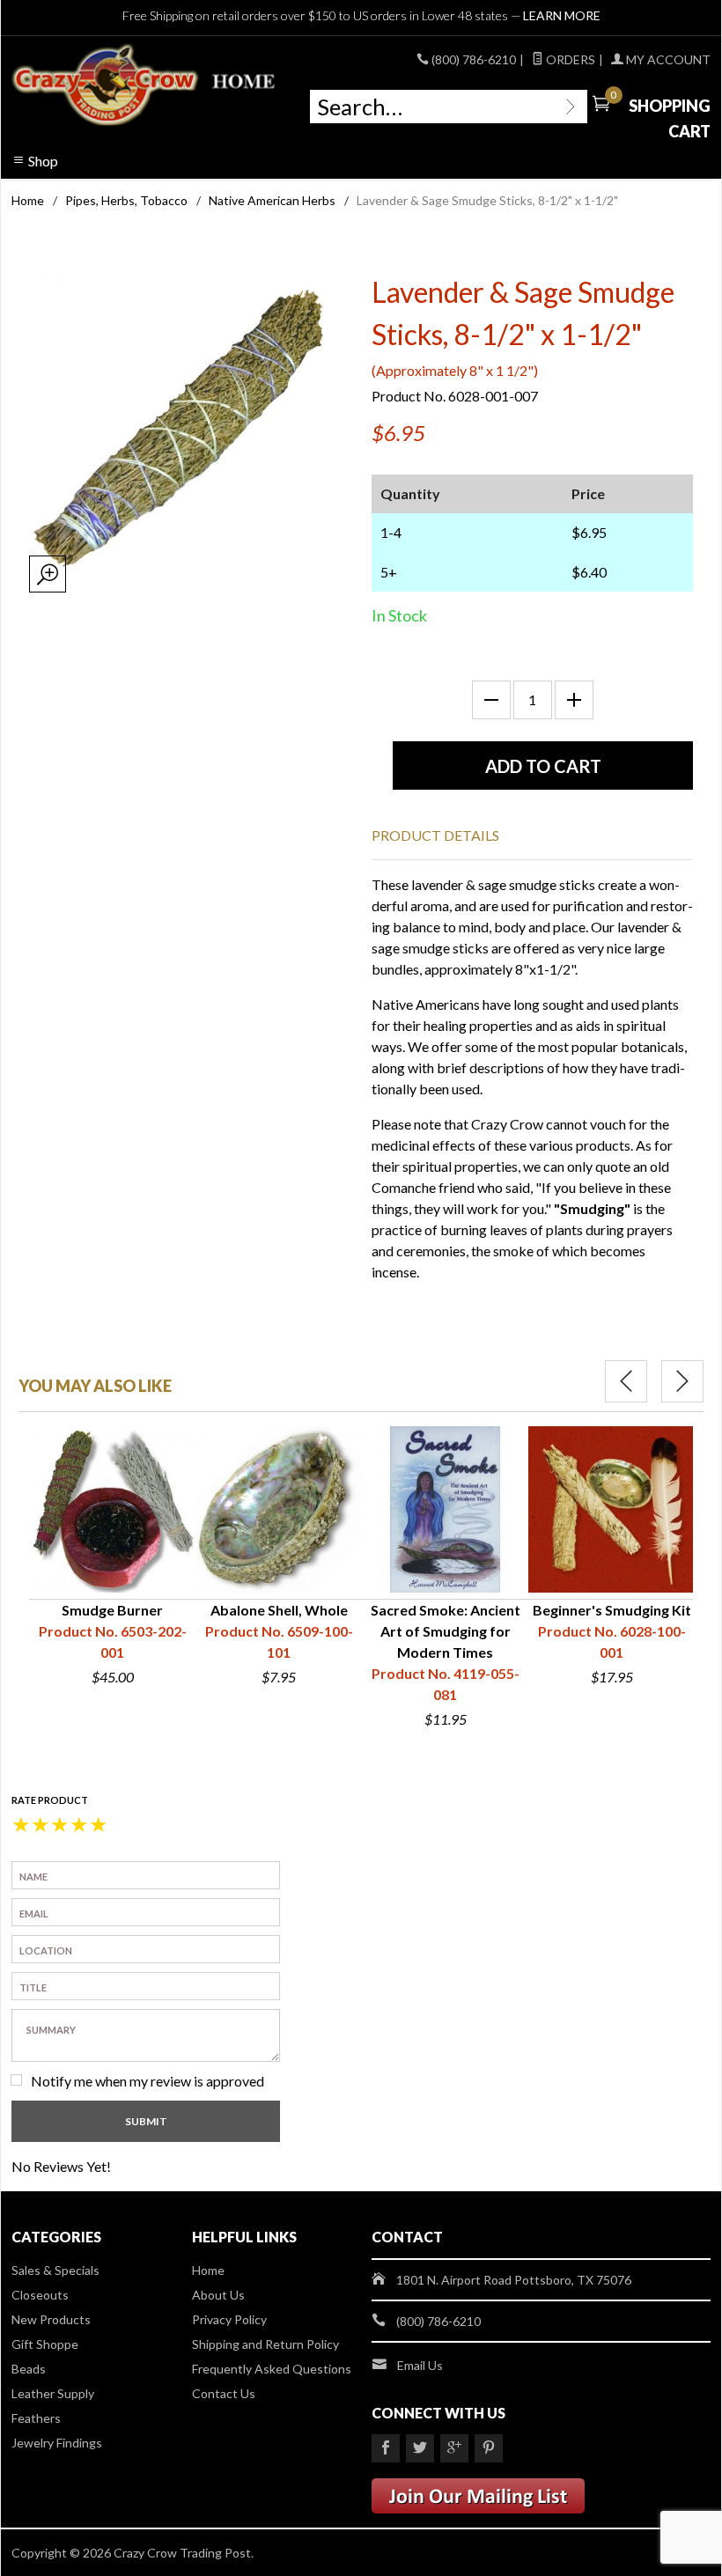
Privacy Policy (229, 2319)
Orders (569, 59)
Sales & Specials (55, 2270)
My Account (667, 59)
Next (682, 1381)
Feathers (36, 2418)
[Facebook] (386, 2448)
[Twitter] (420, 2448)
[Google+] (454, 2448)
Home (28, 200)
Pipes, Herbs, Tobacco (126, 200)
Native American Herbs (272, 200)
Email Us (420, 2365)
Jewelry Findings (57, 2443)
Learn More (562, 15)
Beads (29, 2369)
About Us (218, 2295)
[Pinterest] (489, 2448)
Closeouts (40, 2295)
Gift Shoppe (45, 2344)
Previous (626, 1381)
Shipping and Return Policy (265, 2344)
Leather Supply (53, 2393)
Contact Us (224, 2393)
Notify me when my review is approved (147, 2081)
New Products (51, 2319)
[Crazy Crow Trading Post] (145, 85)
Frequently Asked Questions (272, 2369)
